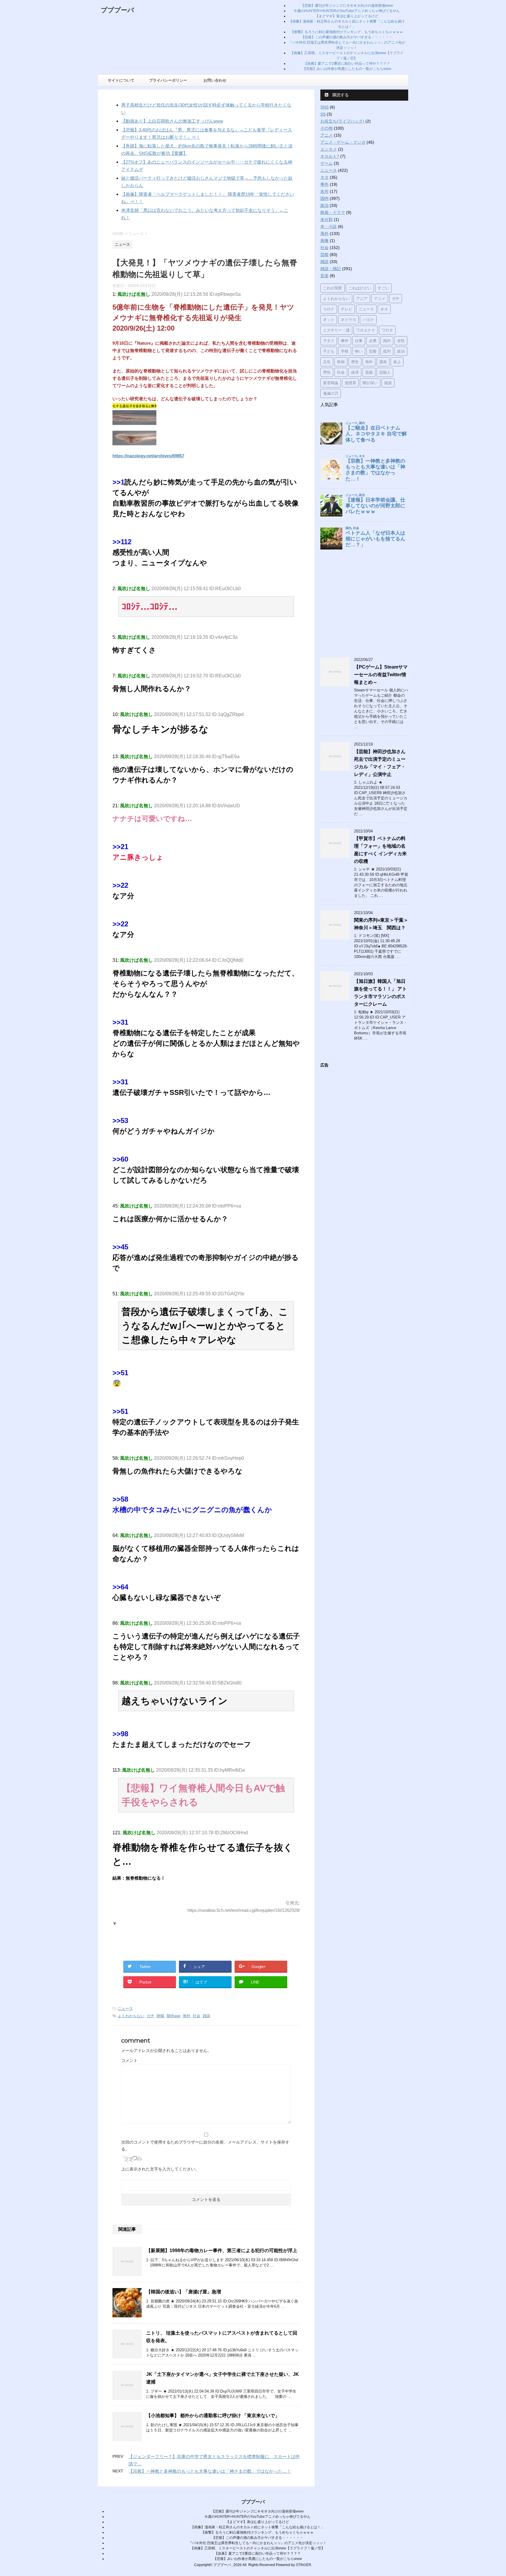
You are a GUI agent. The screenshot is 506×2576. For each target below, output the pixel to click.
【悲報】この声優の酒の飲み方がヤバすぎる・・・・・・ (347, 37)
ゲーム (326, 163)
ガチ (151, 2016)
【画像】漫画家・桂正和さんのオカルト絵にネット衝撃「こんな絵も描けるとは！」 (257, 2527)
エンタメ (329, 149)
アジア (362, 298)
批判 (387, 351)
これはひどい (360, 288)
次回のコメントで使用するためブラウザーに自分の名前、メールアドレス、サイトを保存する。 (205, 2146)
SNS (324, 107)
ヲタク (329, 341)
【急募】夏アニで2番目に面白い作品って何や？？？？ (347, 63)
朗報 (160, 2016)
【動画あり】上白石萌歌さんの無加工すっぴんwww (172, 121)
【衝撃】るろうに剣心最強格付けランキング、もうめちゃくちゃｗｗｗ (347, 32)
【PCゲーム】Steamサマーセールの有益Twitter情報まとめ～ (381, 675)
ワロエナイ (366, 330)
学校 (345, 351)
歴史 (355, 362)
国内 (324, 198)
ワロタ (387, 330)
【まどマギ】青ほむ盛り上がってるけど (347, 16)
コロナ (329, 309)
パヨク (368, 320)
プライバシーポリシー (168, 80)
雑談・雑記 (331, 269)
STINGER (304, 2565)
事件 (324, 184)
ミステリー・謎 (336, 330)
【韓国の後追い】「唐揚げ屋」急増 (184, 2292)
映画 (341, 362)
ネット (329, 320)
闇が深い (370, 383)
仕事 (359, 341)
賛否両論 (331, 383)
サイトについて (121, 80)
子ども (329, 351)
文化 (327, 362)
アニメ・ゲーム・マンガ (343, 142)
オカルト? (330, 156)
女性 (401, 341)
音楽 (324, 276)
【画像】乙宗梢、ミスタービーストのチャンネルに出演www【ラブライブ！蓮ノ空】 (258, 2548)
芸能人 (385, 372)
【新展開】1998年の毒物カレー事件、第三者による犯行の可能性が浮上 (222, 2250)
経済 (355, 372)
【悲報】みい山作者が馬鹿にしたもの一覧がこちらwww (347, 69)
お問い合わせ (215, 80)
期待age (173, 2016)
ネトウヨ (348, 320)
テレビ (347, 309)
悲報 (373, 351)
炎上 (397, 362)
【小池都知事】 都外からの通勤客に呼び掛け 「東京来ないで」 (213, 2416)
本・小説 (329, 226)
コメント (129, 2060)
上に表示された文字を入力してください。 (160, 2169)
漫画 (383, 362)
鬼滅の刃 (331, 393)
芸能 (324, 255)
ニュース (125, 2009)
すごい (383, 288)
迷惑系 (350, 383)
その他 (326, 128)
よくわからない (131, 2016)
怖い (359, 351)
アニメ (326, 135)
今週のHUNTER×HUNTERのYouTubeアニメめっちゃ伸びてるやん (347, 11)
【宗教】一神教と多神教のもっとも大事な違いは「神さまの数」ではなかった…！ (210, 2471)
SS (323, 114)
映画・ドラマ (333, 212)
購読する (340, 95)
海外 (187, 2016)
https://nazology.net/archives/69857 (148, 456)
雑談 (206, 2016)
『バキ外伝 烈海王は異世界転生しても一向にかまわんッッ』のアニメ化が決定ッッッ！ (258, 2543)
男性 (327, 372)
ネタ (324, 177)
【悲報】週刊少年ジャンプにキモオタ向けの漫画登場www (347, 6)
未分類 (326, 219)
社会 (196, 2016)
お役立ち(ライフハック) (342, 121)
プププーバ (117, 10)
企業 (373, 341)
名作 (324, 191)
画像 (324, 241)
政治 (324, 205)
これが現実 (333, 288)
